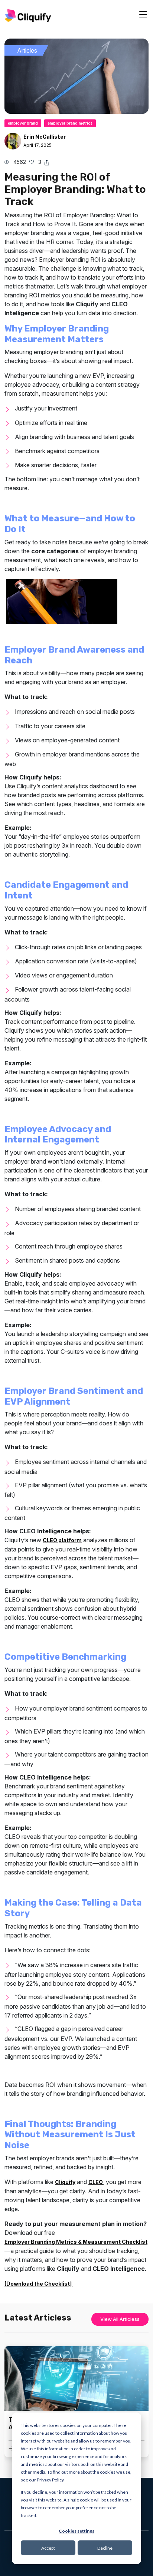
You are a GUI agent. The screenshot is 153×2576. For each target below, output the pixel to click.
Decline (105, 2548)
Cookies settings (76, 2531)
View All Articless (120, 2319)
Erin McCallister (45, 137)
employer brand (23, 123)
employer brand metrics (70, 123)
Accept (48, 2548)
